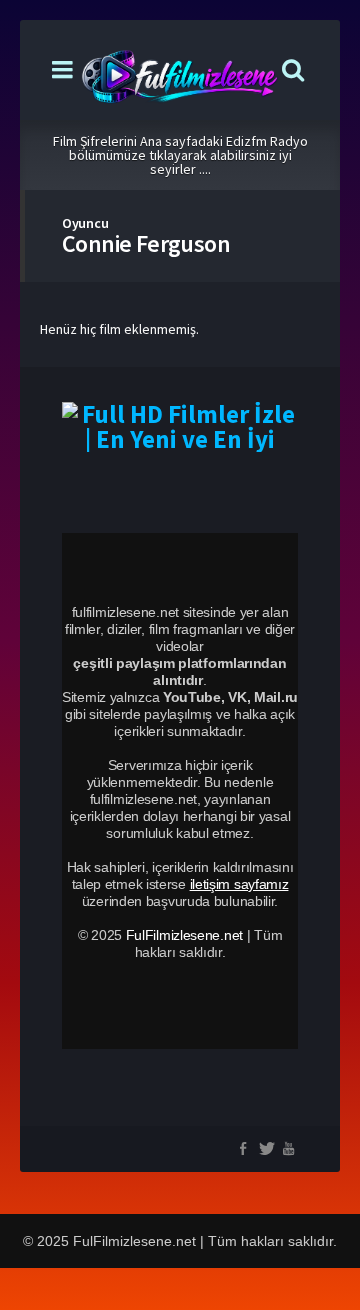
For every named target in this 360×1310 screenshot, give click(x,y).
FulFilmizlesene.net (184, 935)
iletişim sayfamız (239, 884)
